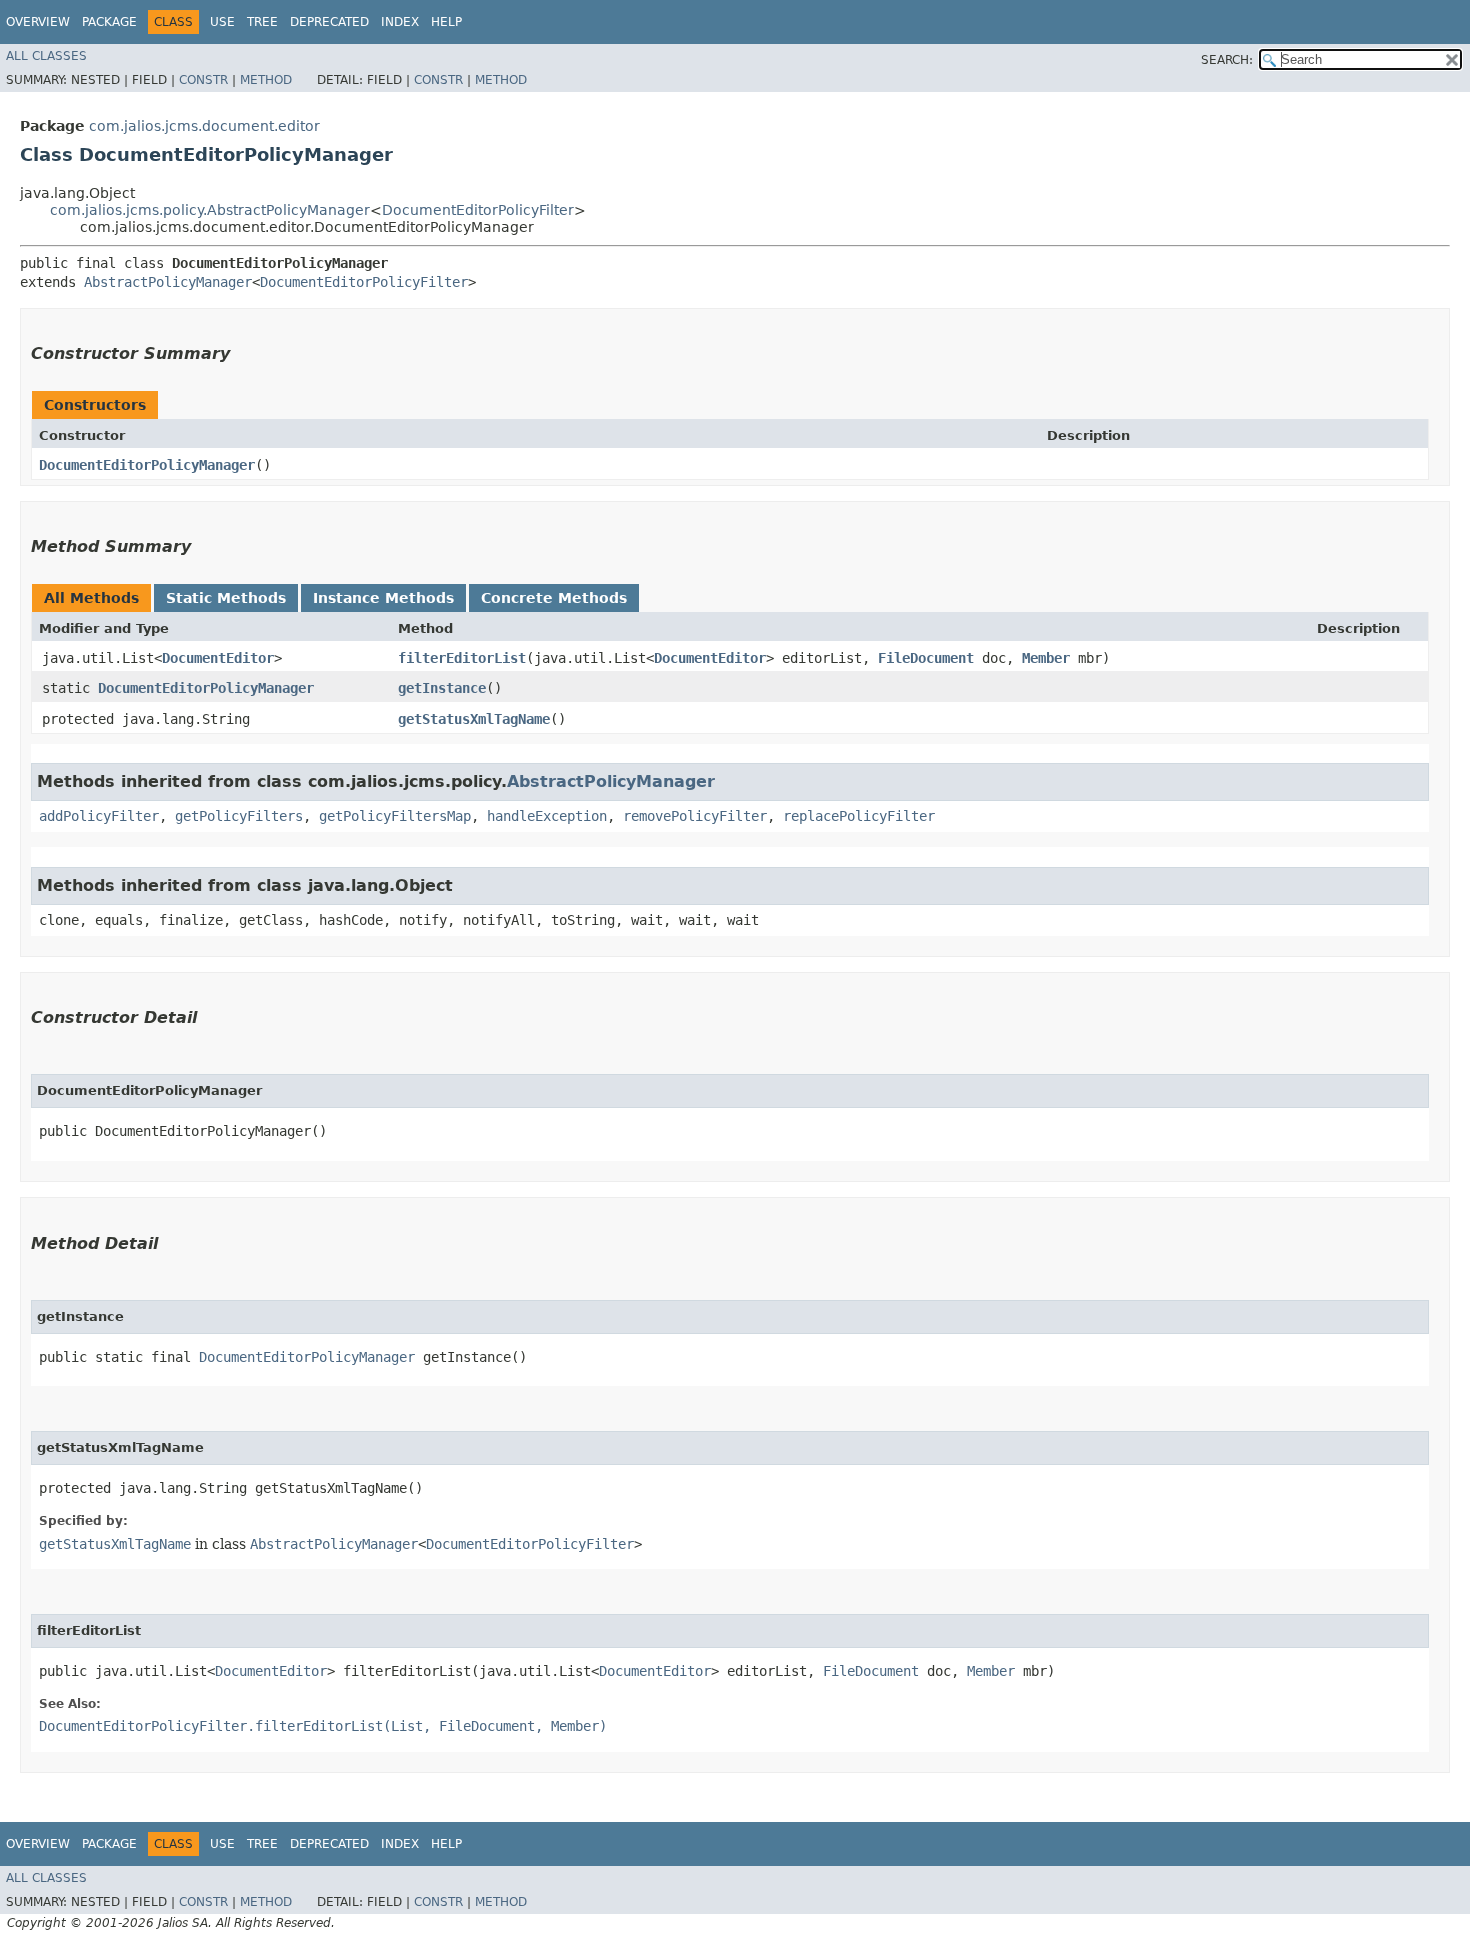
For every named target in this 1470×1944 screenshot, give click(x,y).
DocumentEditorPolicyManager (147, 465)
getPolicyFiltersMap (395, 816)
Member (1046, 658)
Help (446, 22)
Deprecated (329, 22)
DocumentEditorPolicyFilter (478, 210)
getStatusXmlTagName (474, 719)
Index (400, 22)
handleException (547, 816)
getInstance (442, 688)
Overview (38, 22)
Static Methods (226, 598)
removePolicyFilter (695, 816)
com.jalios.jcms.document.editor (204, 126)
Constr (203, 80)
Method (266, 80)
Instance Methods (383, 598)
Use (222, 22)
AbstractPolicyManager (168, 282)
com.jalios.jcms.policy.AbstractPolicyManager (210, 210)
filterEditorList (462, 658)
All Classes (46, 56)
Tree (262, 22)
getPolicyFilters (239, 816)
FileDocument (926, 658)
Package (109, 22)
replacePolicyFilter (859, 816)
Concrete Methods (554, 598)
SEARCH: (1227, 60)
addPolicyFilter (99, 816)
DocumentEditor (218, 658)
